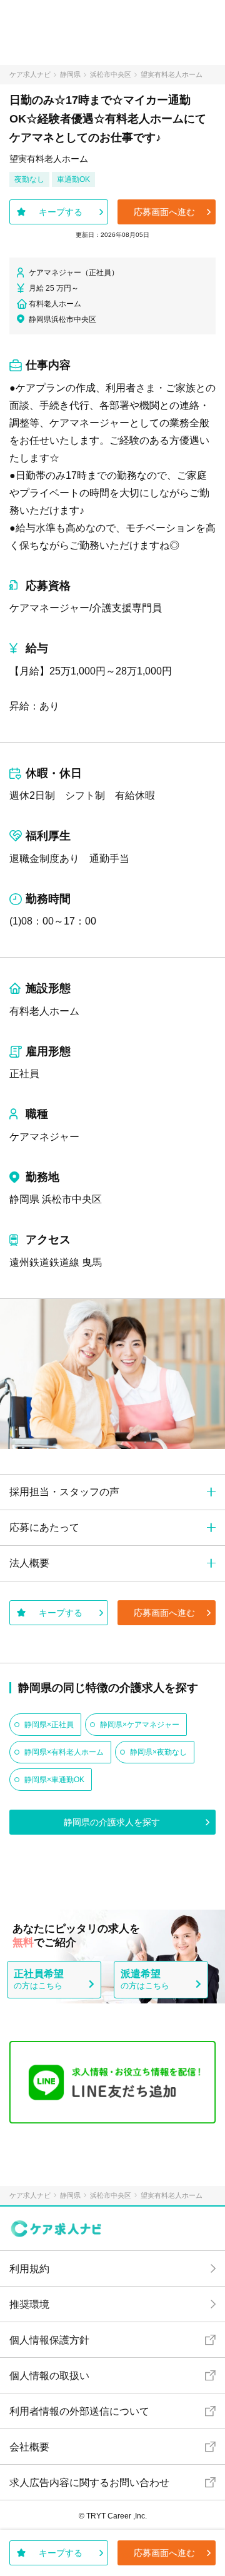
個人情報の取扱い (49, 2376)
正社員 (24, 1074)
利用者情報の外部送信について (79, 2411)
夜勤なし (29, 179)
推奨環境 (29, 2304)
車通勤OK (73, 179)
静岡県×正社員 (49, 1725)
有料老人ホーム (44, 1011)
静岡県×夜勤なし (158, 1752)
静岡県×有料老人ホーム (64, 1752)
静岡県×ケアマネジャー (140, 1725)
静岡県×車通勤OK (54, 1780)
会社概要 (29, 2447)
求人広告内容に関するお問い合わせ (89, 2483)
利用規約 (29, 2269)
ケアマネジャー (44, 1137)
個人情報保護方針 (49, 2340)
